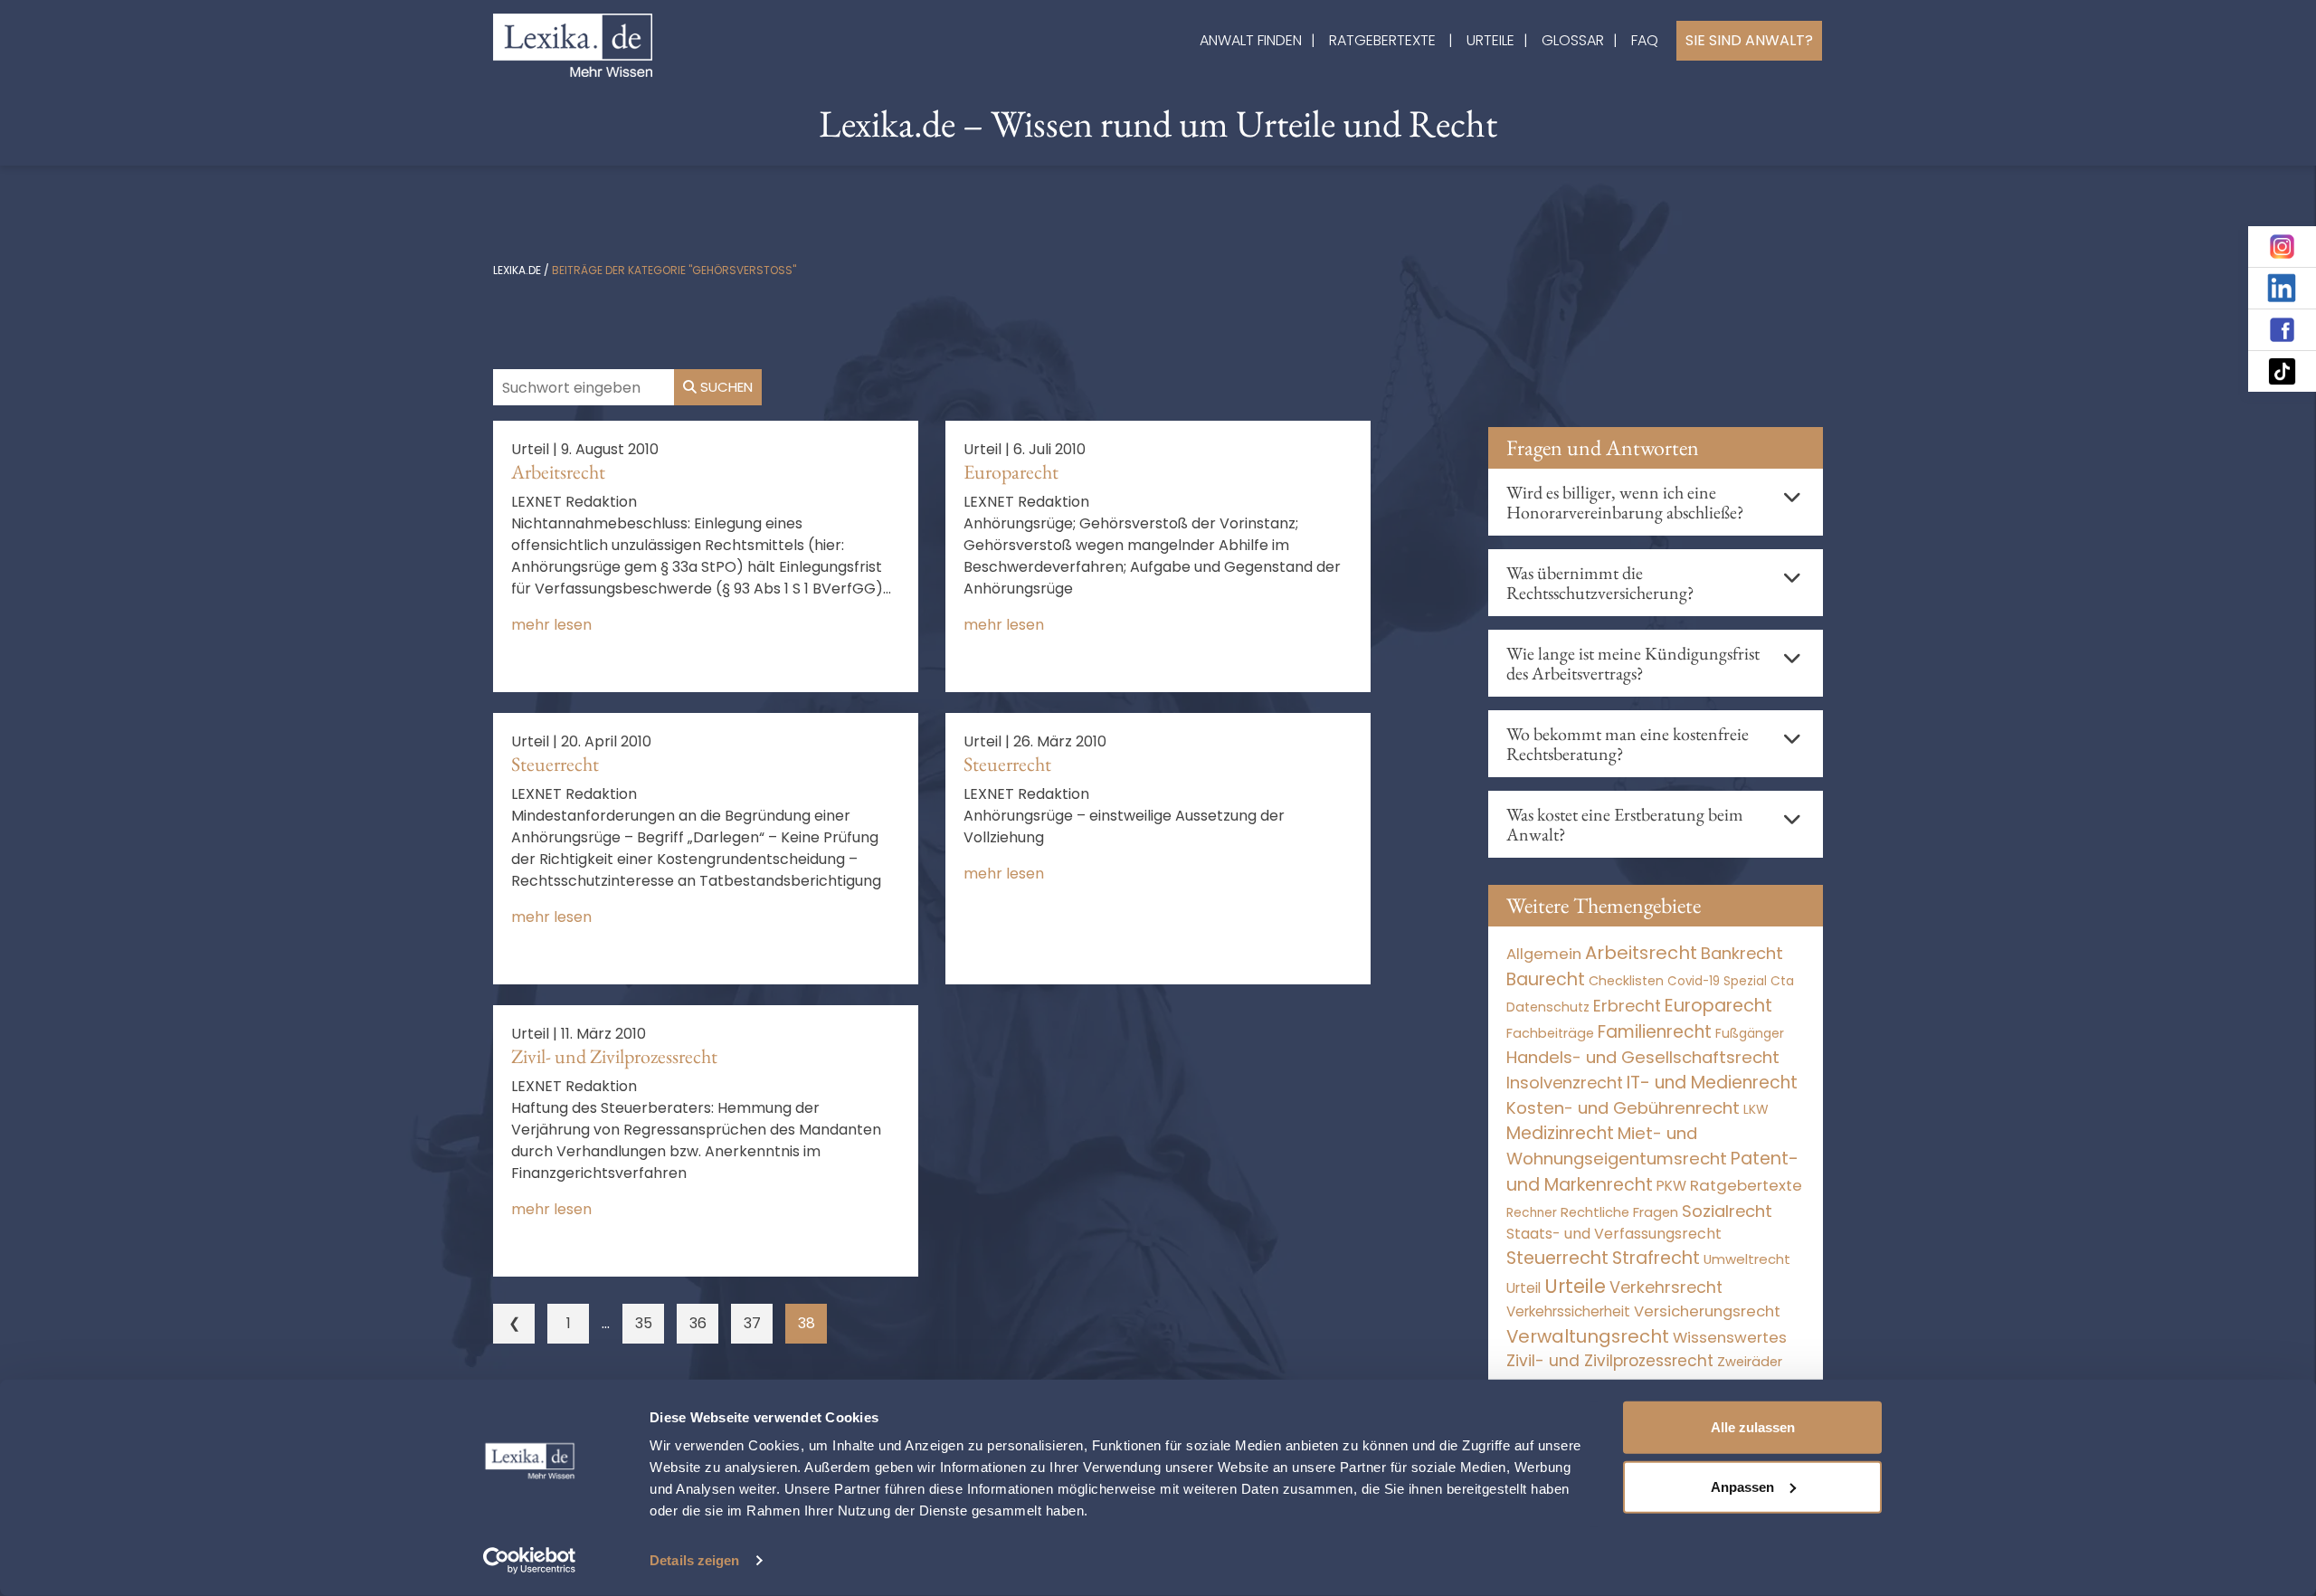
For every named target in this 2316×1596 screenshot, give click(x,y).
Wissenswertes (1730, 1337)
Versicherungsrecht (1707, 1311)
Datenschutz (1548, 1007)
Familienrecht (1655, 1032)
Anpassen (1742, 1486)
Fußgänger (1750, 1033)
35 (644, 1323)
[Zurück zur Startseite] (573, 44)
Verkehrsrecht (1666, 1287)
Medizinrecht (1560, 1133)
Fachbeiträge (1550, 1033)
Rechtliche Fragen (1619, 1212)
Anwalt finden (1251, 40)
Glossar (1573, 40)
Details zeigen (694, 1560)
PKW (1671, 1186)
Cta (1782, 981)
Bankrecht (1742, 953)
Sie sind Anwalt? (1749, 40)
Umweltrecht (1747, 1259)
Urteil (1523, 1288)
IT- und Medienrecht (1712, 1083)
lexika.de (517, 270)
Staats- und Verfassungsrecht (1614, 1234)
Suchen (725, 387)
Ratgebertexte (1382, 40)
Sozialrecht (1727, 1211)
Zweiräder (1750, 1362)
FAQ (1645, 40)
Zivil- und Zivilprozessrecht (614, 1056)
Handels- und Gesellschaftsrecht (1643, 1057)
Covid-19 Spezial (1717, 981)
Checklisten (1626, 981)
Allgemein (1544, 954)
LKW (1756, 1109)
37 (752, 1323)
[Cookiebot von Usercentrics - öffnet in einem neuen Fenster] (530, 1561)
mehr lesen (551, 625)
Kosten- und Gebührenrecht (1623, 1108)
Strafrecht (1656, 1258)
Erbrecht (1627, 1006)
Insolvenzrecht (1565, 1083)
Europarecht (1011, 472)
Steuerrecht (555, 764)
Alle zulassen (1753, 1427)
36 (698, 1323)
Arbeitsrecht (558, 472)
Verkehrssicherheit (1568, 1311)
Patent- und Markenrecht (1652, 1172)
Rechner (1532, 1213)
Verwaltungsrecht (1588, 1336)
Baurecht (1546, 979)
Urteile (1490, 40)
